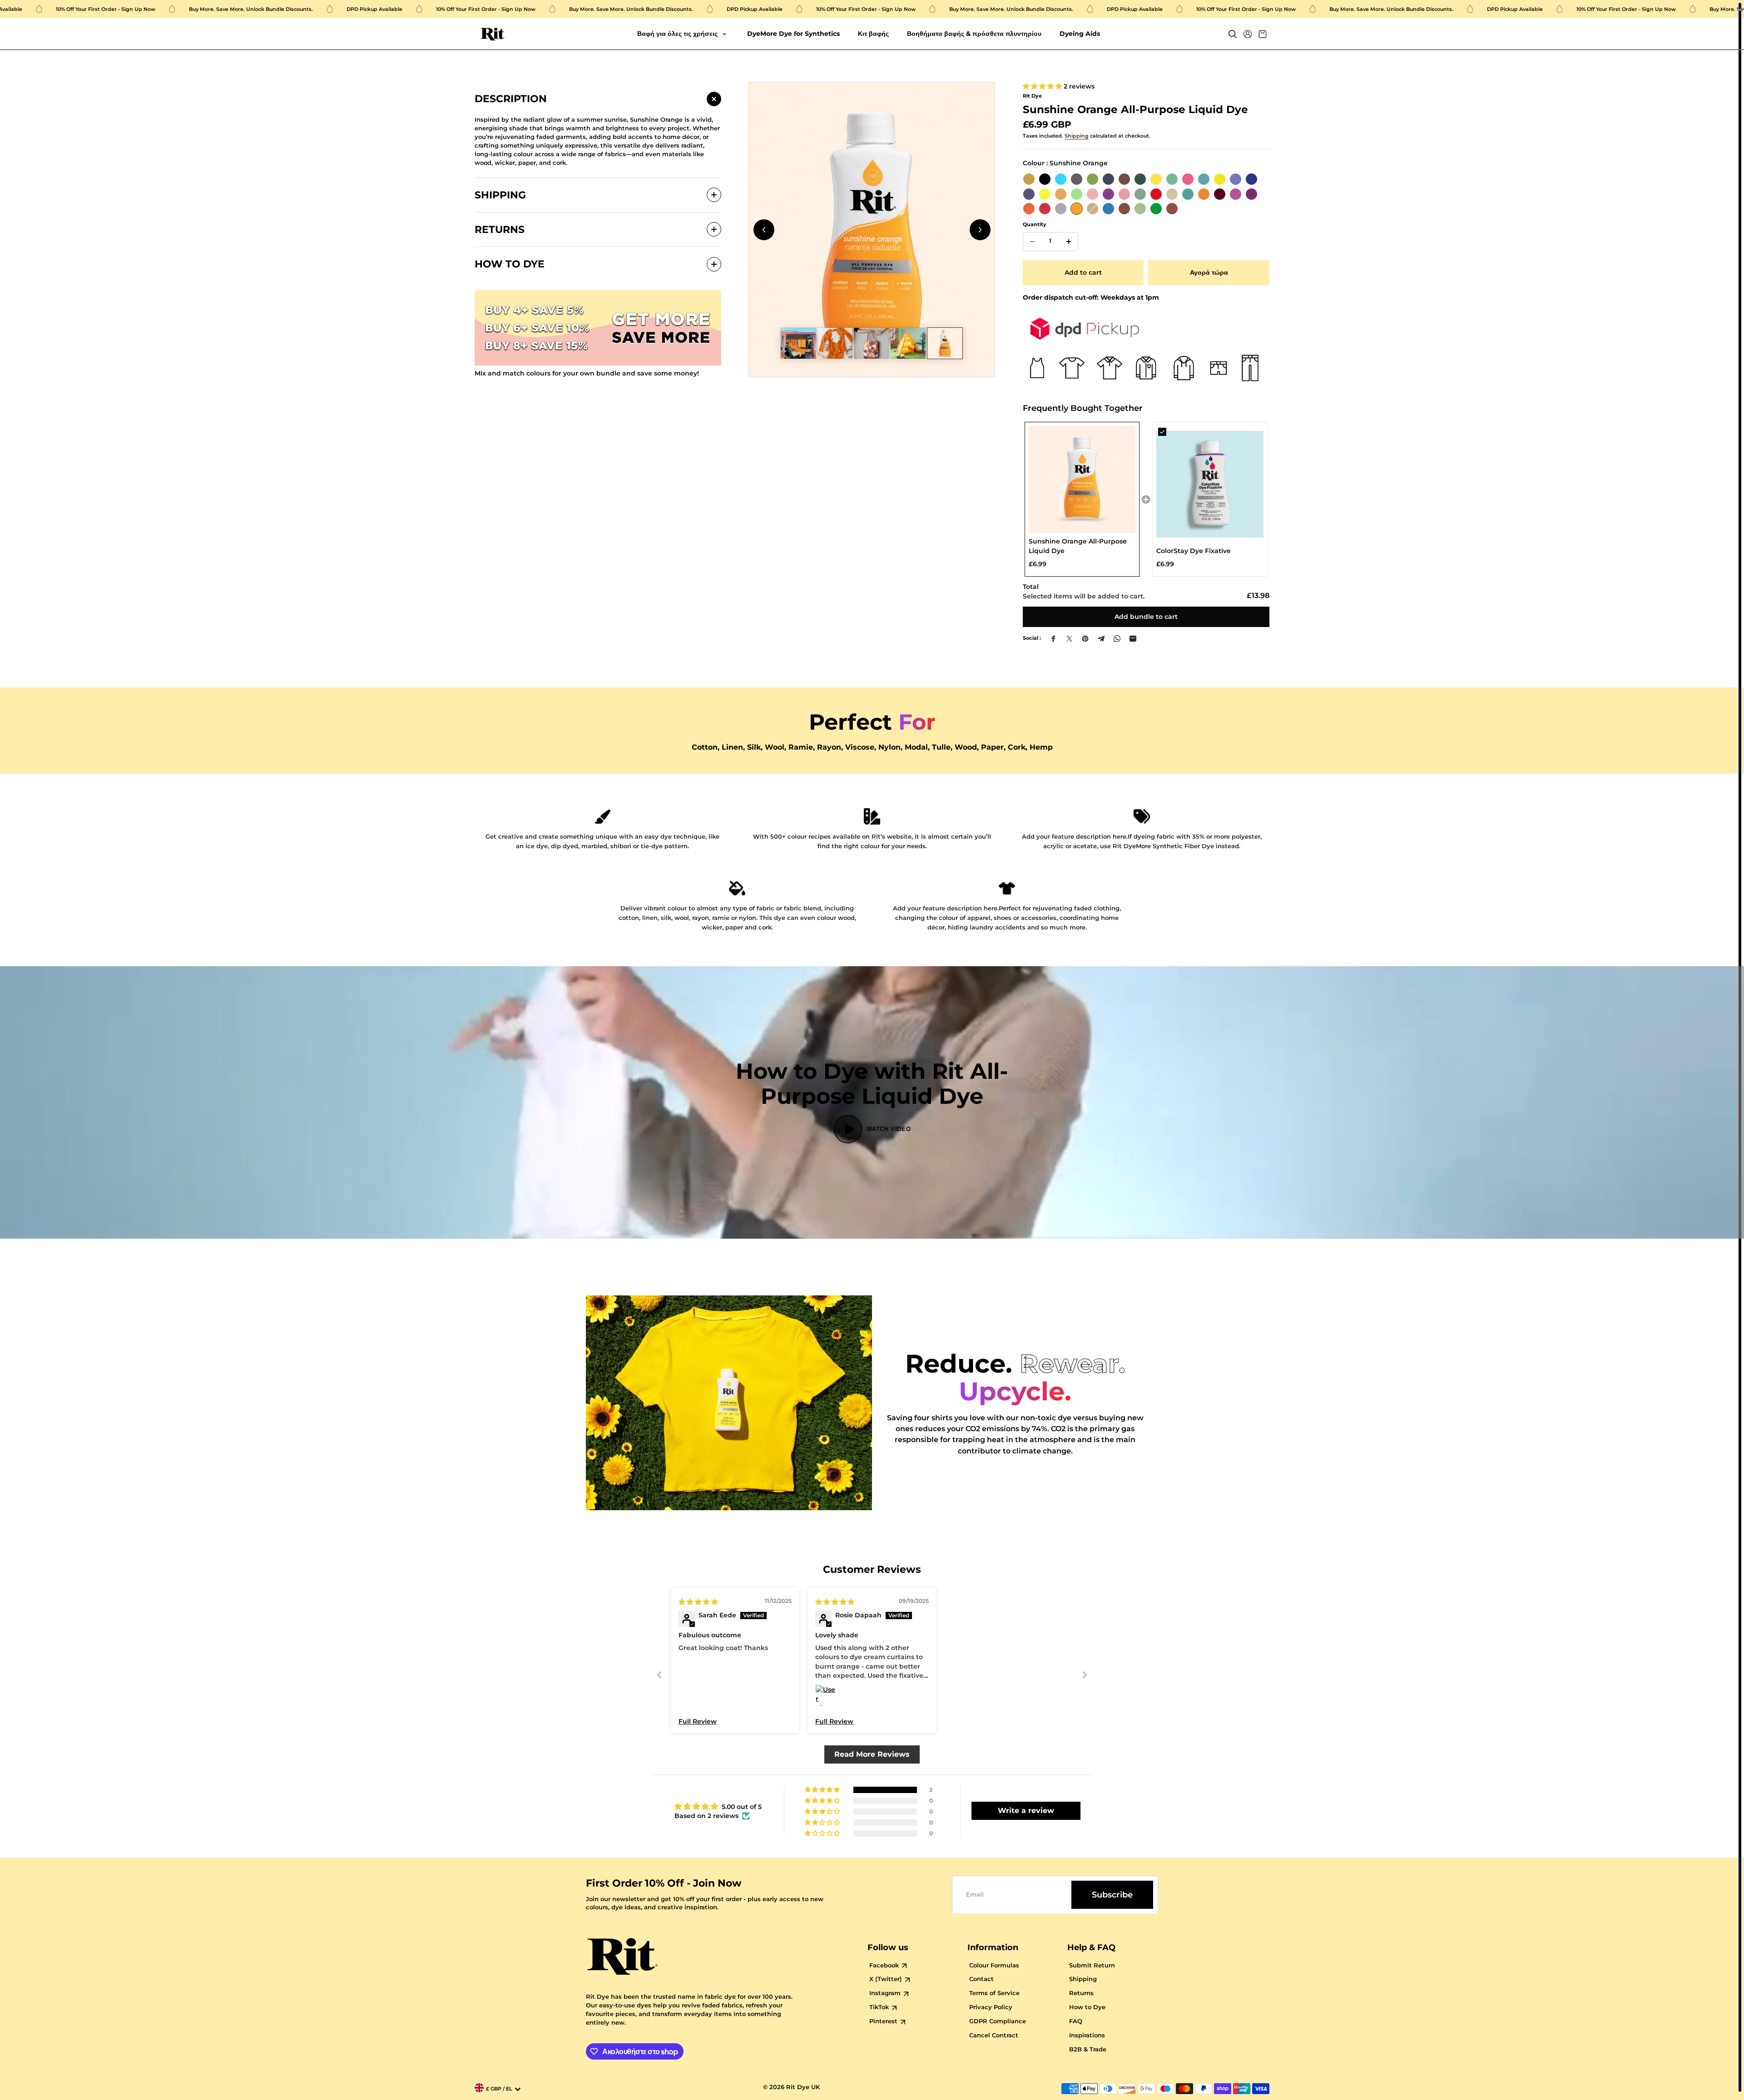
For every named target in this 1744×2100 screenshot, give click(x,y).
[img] (698, 1602)
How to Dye (1087, 2007)
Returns (1081, 1993)
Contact (981, 1979)
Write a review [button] (1026, 1811)
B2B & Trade (1088, 2049)
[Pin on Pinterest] (1085, 639)
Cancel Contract (994, 2035)
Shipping (1077, 136)
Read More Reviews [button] (872, 1754)
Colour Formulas (994, 1965)
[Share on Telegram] (1101, 639)
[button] (1043, 86)
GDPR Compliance (998, 2021)
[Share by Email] (1133, 639)
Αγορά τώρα (1209, 272)
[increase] (1069, 242)
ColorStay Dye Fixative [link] (1194, 551)
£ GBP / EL (499, 2089)
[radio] (1029, 179)
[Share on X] (1069, 639)
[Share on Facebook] (1053, 639)
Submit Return (1092, 1965)
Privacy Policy (991, 2007)
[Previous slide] (764, 230)
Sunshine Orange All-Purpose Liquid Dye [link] (1078, 546)
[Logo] (493, 34)
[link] (1082, 479)
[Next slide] (980, 230)
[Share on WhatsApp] (1117, 639)
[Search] (1233, 34)
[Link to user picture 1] (826, 1695)
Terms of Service (994, 1993)
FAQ (1076, 2021)
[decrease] (1032, 242)
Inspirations (1087, 2035)
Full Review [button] (698, 1721)
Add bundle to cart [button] (1146, 617)
